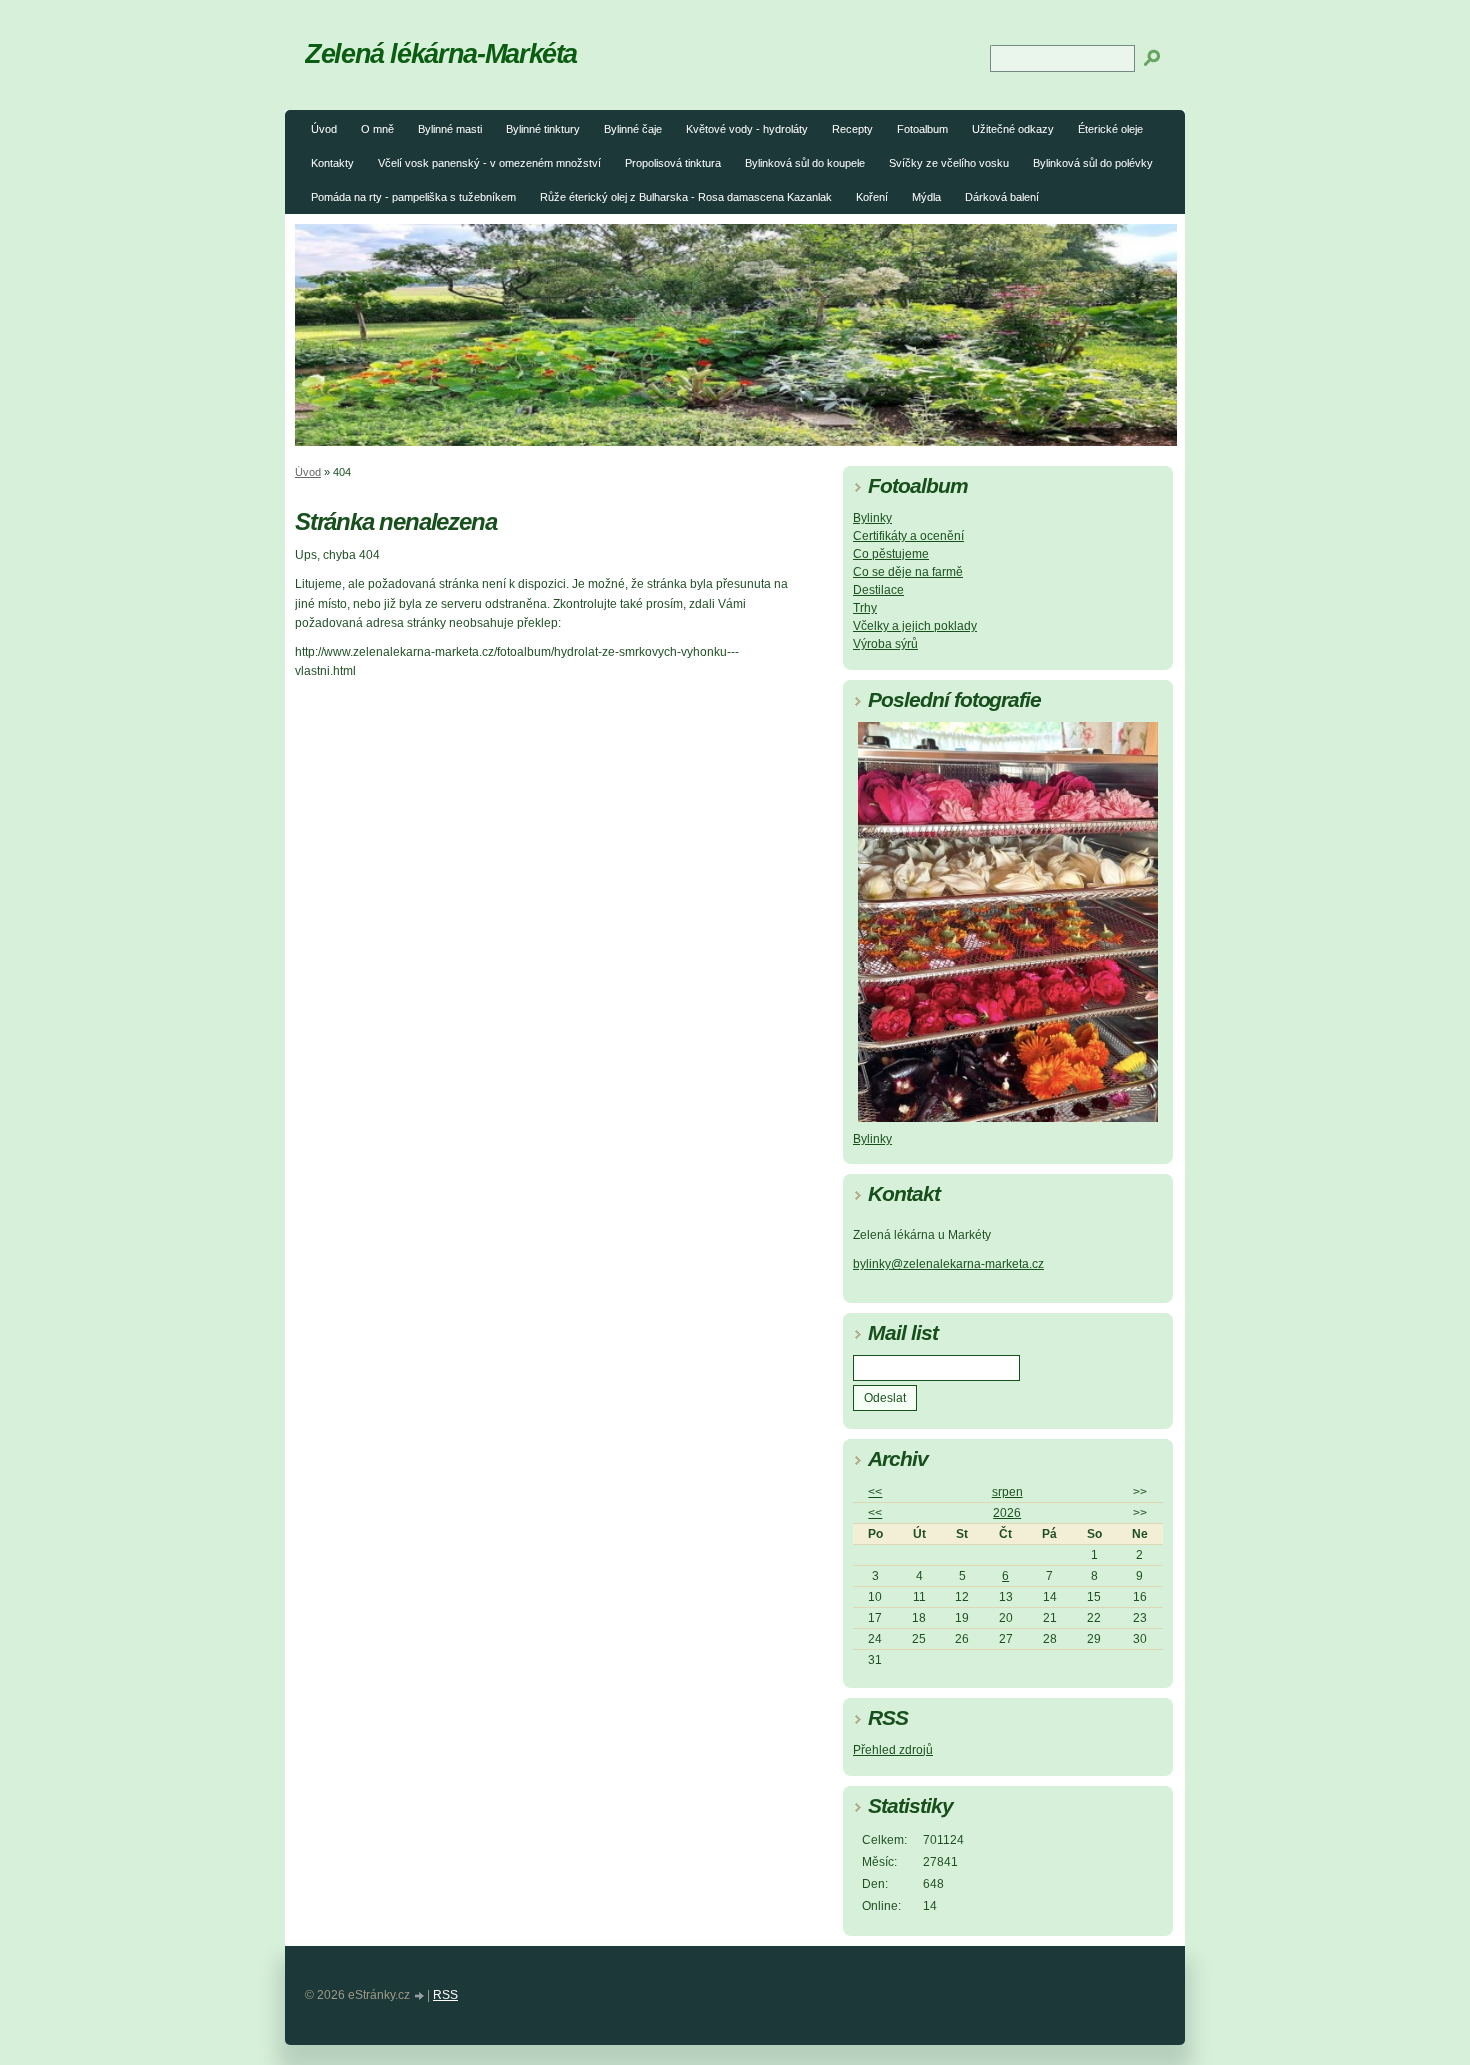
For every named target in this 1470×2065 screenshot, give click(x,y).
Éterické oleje (1110, 129)
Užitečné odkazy (1013, 129)
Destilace (878, 590)
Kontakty (332, 163)
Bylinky (872, 518)
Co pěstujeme (891, 554)
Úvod (324, 129)
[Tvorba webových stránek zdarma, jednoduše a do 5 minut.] (420, 1996)
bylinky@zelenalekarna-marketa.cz (948, 1264)
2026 (1007, 1513)
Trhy (865, 608)
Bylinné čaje (633, 129)
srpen (1007, 1492)
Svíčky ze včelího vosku (949, 163)
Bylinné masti (450, 129)
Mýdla (926, 197)
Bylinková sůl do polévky (1093, 163)
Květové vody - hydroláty (747, 129)
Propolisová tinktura (673, 163)
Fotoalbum (922, 129)
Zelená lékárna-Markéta (441, 53)
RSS (445, 1995)
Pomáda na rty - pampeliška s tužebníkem (413, 197)
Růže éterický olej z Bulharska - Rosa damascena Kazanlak (686, 197)
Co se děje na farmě (908, 572)
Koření (872, 197)
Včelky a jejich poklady (915, 626)
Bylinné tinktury (543, 129)
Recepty (852, 129)
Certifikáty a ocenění (908, 536)
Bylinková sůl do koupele (805, 163)
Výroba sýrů (885, 644)
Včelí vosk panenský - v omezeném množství (489, 163)
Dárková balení (1002, 197)
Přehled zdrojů (893, 1750)
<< (875, 1492)
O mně (377, 129)
